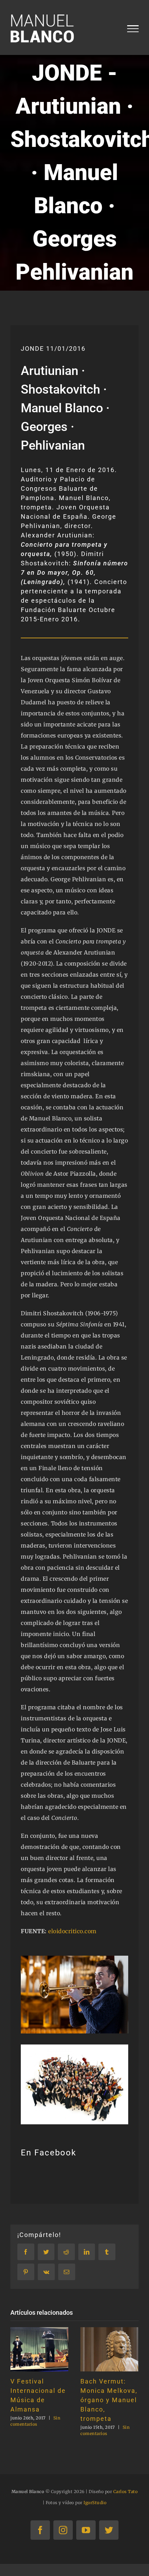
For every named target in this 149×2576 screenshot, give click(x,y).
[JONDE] (74, 2047)
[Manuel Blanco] (74, 1958)
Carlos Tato (126, 2492)
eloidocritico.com (72, 1931)
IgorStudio (95, 2503)
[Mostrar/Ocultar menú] (133, 29)
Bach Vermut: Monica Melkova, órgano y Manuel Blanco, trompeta (109, 2400)
